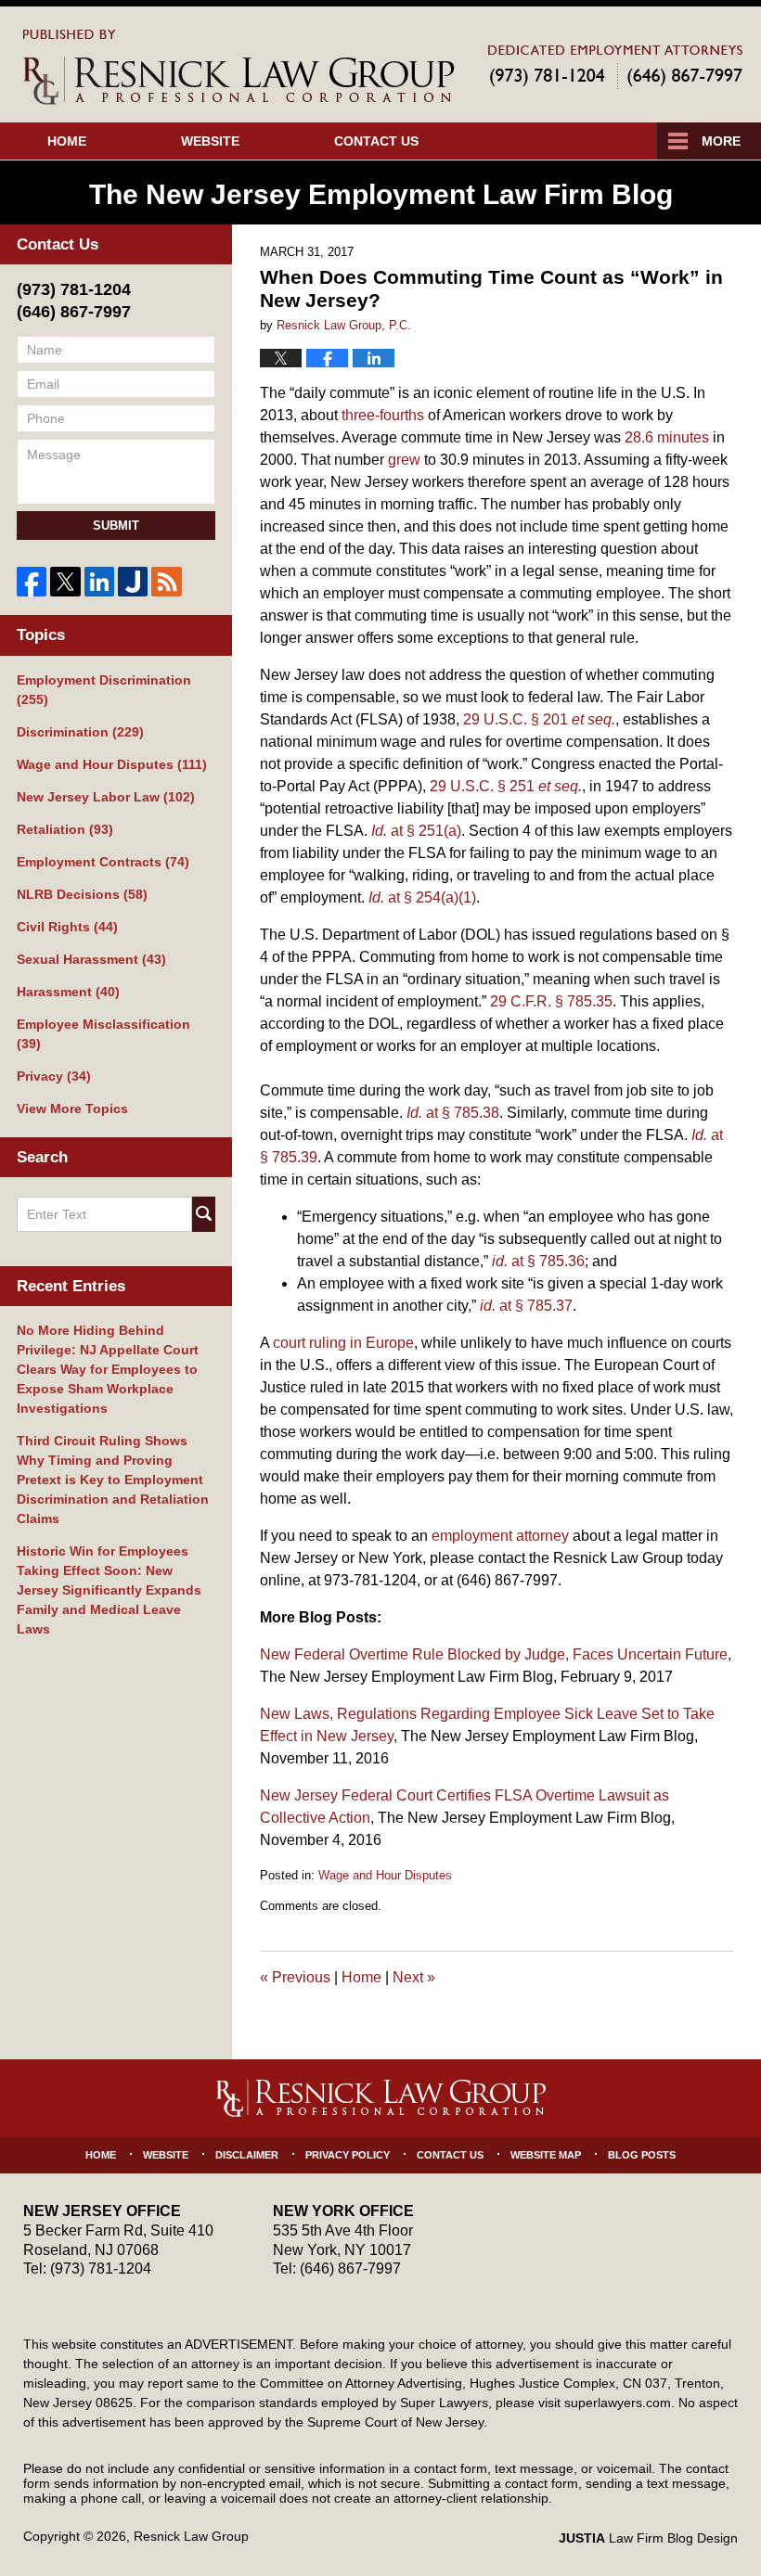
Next (414, 1977)
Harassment (68, 992)
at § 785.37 (526, 1306)
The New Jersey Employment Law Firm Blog (239, 67)
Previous (295, 1977)
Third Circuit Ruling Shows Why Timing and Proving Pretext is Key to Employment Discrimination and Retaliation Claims (113, 1480)
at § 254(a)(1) (422, 897)
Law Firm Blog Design (648, 2538)
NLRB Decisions (82, 894)
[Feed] (166, 582)
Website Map (546, 2155)
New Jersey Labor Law (106, 797)
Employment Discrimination (104, 690)
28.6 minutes (667, 437)
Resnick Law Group (191, 2536)
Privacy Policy (348, 2155)
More (721, 141)
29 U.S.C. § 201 (539, 719)
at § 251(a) (416, 831)
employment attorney (500, 1536)
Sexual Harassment (91, 959)
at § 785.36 (538, 1261)
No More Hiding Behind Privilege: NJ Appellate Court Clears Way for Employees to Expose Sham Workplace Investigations (108, 1369)
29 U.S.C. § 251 (506, 786)
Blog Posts (642, 2155)
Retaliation (65, 829)
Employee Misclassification (103, 1034)
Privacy (54, 1076)
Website (210, 141)
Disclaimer (247, 2155)
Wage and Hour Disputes (385, 1875)
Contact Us (376, 141)
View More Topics (72, 1109)
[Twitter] (65, 582)
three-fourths (383, 415)
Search (204, 1214)
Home (67, 141)
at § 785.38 (453, 1113)
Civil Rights (67, 927)
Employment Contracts (103, 862)
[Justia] (133, 582)
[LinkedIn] (99, 582)
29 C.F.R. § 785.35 (551, 1001)
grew (404, 460)
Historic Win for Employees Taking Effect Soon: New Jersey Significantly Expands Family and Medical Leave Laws (109, 1590)
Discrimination (80, 732)
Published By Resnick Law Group (615, 66)
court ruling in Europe (343, 1343)
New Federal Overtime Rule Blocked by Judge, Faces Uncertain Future (494, 1654)
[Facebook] (32, 582)
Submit (116, 525)
